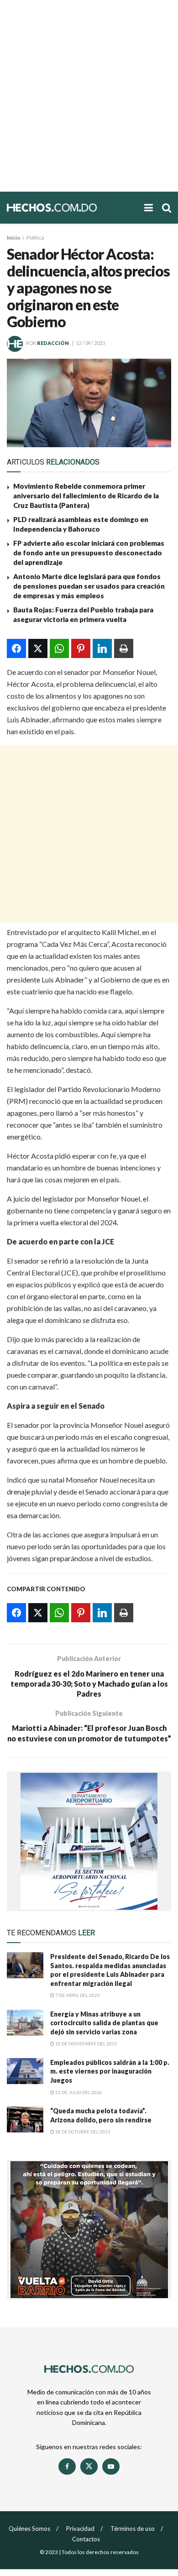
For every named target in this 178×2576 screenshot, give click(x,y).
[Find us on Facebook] (67, 2466)
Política (35, 238)
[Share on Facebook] (16, 648)
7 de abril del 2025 (77, 1995)
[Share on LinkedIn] (102, 648)
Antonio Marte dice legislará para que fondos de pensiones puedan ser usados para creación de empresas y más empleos (89, 586)
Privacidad (80, 2529)
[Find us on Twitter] (89, 2466)
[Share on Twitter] (38, 648)
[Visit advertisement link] (89, 1841)
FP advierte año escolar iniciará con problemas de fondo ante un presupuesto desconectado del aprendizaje (89, 553)
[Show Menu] (149, 208)
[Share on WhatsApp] (59, 648)
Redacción (53, 343)
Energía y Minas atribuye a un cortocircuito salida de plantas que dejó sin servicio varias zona (104, 2023)
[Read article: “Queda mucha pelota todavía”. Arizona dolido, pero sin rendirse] (25, 2119)
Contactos (86, 2539)
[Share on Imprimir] (124, 648)
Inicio (13, 238)
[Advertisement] (89, 96)
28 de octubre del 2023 (82, 2132)
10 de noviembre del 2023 (86, 2043)
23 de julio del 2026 (78, 2092)
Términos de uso (133, 2529)
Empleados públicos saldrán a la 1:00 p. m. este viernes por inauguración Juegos (110, 2071)
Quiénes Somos (29, 2529)
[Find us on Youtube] (111, 2466)
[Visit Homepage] (71, 207)
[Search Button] (167, 208)
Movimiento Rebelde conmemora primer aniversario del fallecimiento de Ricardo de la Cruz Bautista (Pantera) (86, 496)
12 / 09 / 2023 (90, 343)
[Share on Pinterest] (81, 648)
